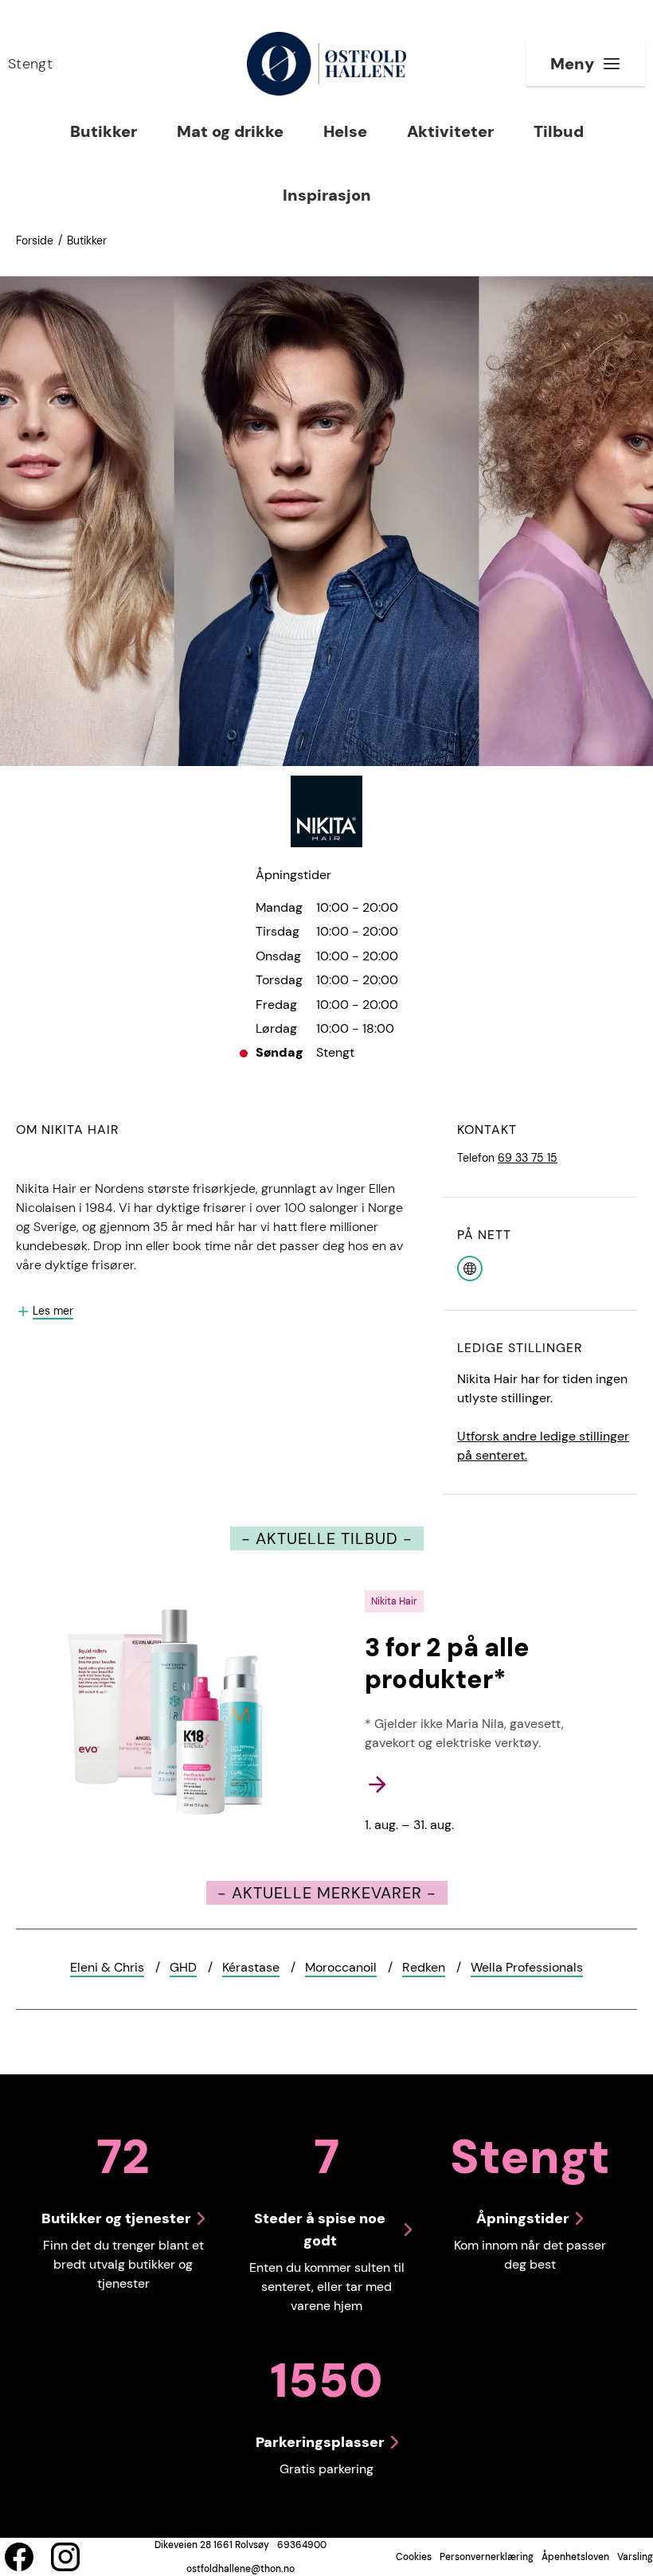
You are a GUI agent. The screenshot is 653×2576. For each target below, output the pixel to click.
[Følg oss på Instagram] (65, 2557)
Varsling (635, 2557)
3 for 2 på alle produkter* (447, 1663)
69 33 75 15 (528, 1158)
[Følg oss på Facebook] (19, 2557)
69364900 (302, 2545)
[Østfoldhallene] (326, 64)
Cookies (414, 2557)
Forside (35, 240)
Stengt (30, 64)
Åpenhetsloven (575, 2557)
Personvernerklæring (487, 2557)
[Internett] (470, 1267)
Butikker (87, 240)
